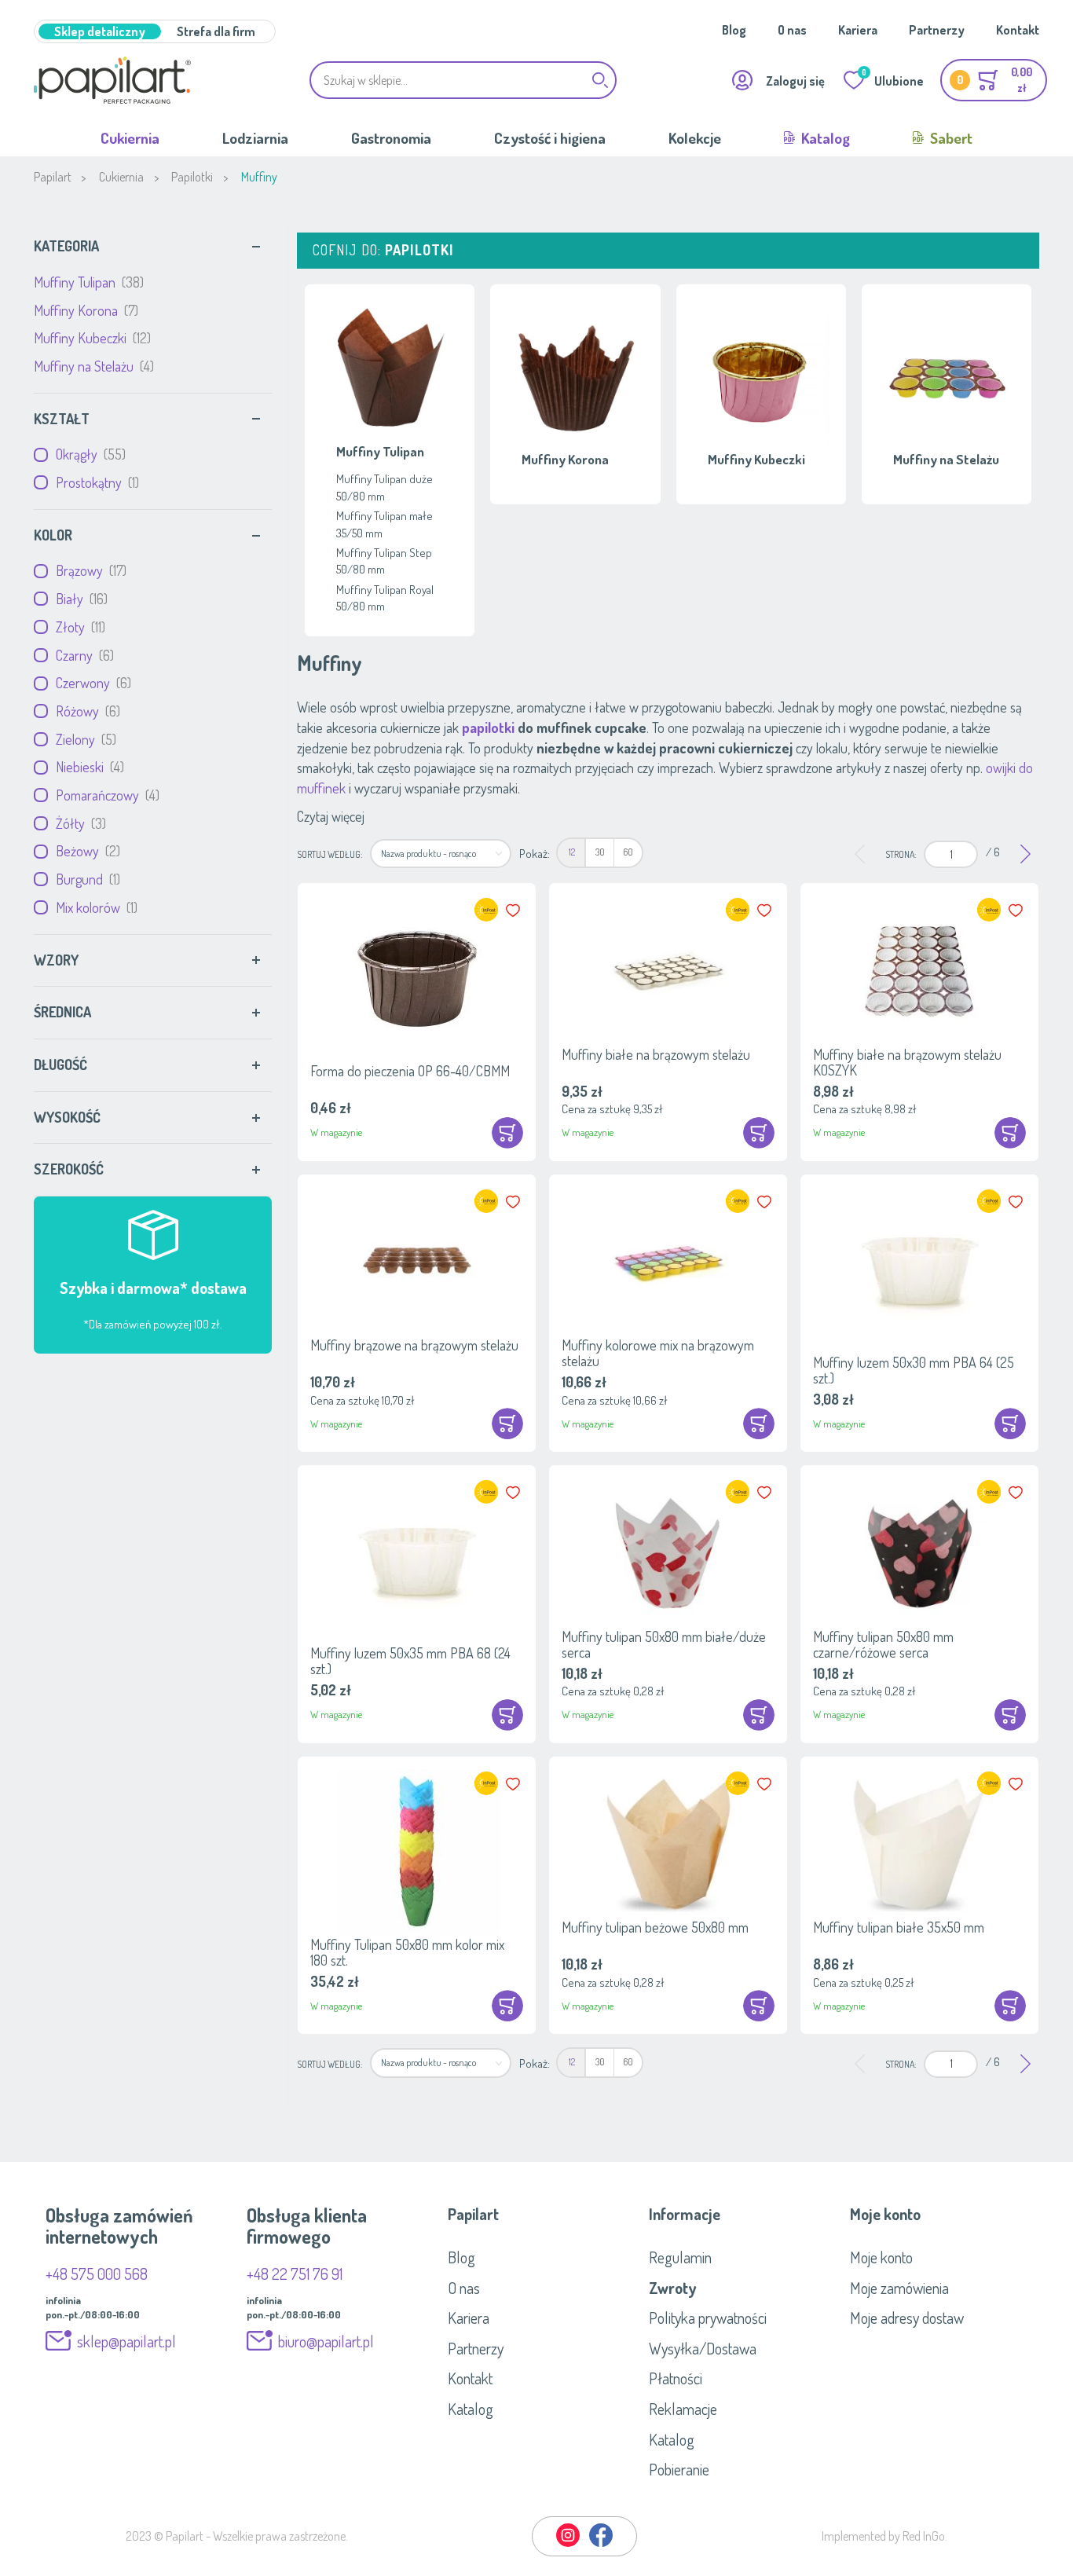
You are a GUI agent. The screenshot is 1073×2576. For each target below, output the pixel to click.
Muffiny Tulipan (87, 282)
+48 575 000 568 (97, 2274)
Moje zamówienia (899, 2288)
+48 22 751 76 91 (295, 2274)
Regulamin (680, 2257)
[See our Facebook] (601, 2544)
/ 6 (993, 852)
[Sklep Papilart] (112, 80)
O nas (792, 30)
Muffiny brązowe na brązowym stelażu (414, 1345)
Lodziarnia (255, 138)
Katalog (824, 138)
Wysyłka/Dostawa (703, 2348)
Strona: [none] (901, 854)
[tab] (153, 247)
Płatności (676, 2378)
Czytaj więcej (331, 816)
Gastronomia (391, 138)
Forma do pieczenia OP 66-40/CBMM (410, 1071)
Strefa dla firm (216, 31)
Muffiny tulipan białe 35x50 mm (899, 1927)
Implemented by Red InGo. (884, 2536)
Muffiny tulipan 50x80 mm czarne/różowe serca (883, 1644)
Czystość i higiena (550, 138)
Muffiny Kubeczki (90, 338)
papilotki (488, 727)
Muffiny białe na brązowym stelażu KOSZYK (907, 1062)
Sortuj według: (330, 854)
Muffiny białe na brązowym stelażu (656, 1054)
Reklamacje (683, 2409)
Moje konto (881, 2257)
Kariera (858, 30)
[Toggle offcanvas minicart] (994, 80)
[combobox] (463, 80)
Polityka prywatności (708, 2318)
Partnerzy (937, 30)
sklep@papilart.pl (126, 2341)
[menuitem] (571, 853)
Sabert (950, 138)
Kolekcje (695, 138)
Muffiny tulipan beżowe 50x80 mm (655, 1927)
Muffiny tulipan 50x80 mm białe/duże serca (664, 1644)
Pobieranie (679, 2469)
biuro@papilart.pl (326, 2341)
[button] (515, 911)
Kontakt (1018, 30)
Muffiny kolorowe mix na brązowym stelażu (658, 1353)
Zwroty (672, 2288)
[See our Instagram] (569, 2544)
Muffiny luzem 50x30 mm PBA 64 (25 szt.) (914, 1370)
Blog (734, 30)
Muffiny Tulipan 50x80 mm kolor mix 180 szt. (407, 1952)
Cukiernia (130, 138)
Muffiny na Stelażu (92, 366)
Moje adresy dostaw (907, 2318)
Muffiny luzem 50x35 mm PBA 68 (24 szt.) (410, 1661)
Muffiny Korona (84, 310)
